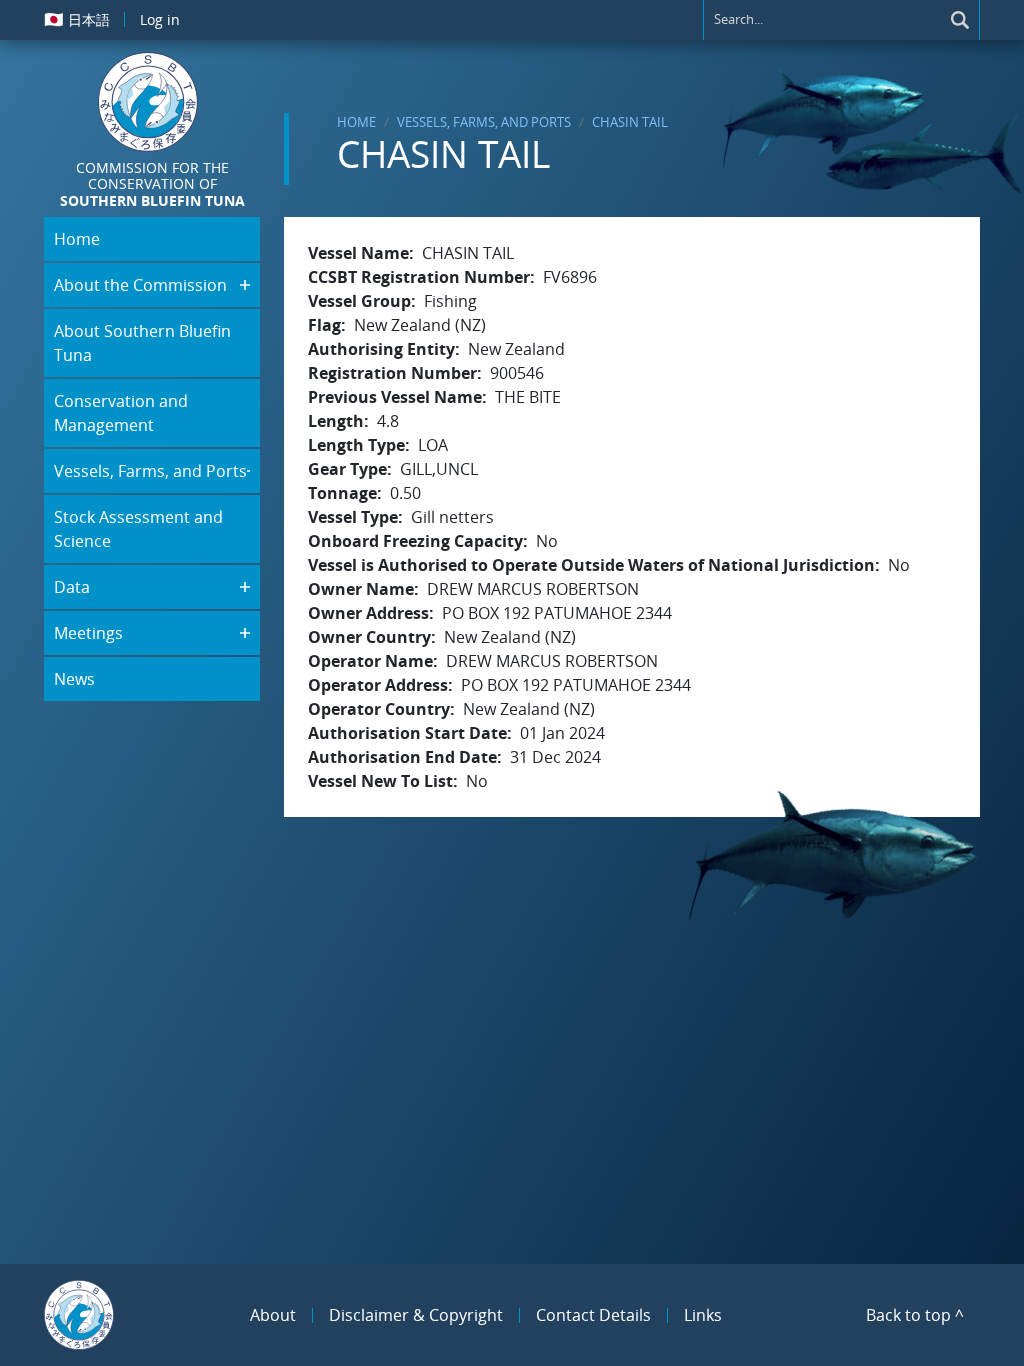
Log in (160, 19)
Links (703, 1315)
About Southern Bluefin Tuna (142, 343)
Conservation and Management (121, 413)
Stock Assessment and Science (138, 529)
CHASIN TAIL (630, 122)
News (74, 679)
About (273, 1315)
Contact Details (593, 1315)
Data (72, 587)
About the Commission (140, 285)
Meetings (88, 633)
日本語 (77, 19)
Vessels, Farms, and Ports (484, 122)
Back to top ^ (915, 1315)
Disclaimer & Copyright (416, 1315)
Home (356, 122)
